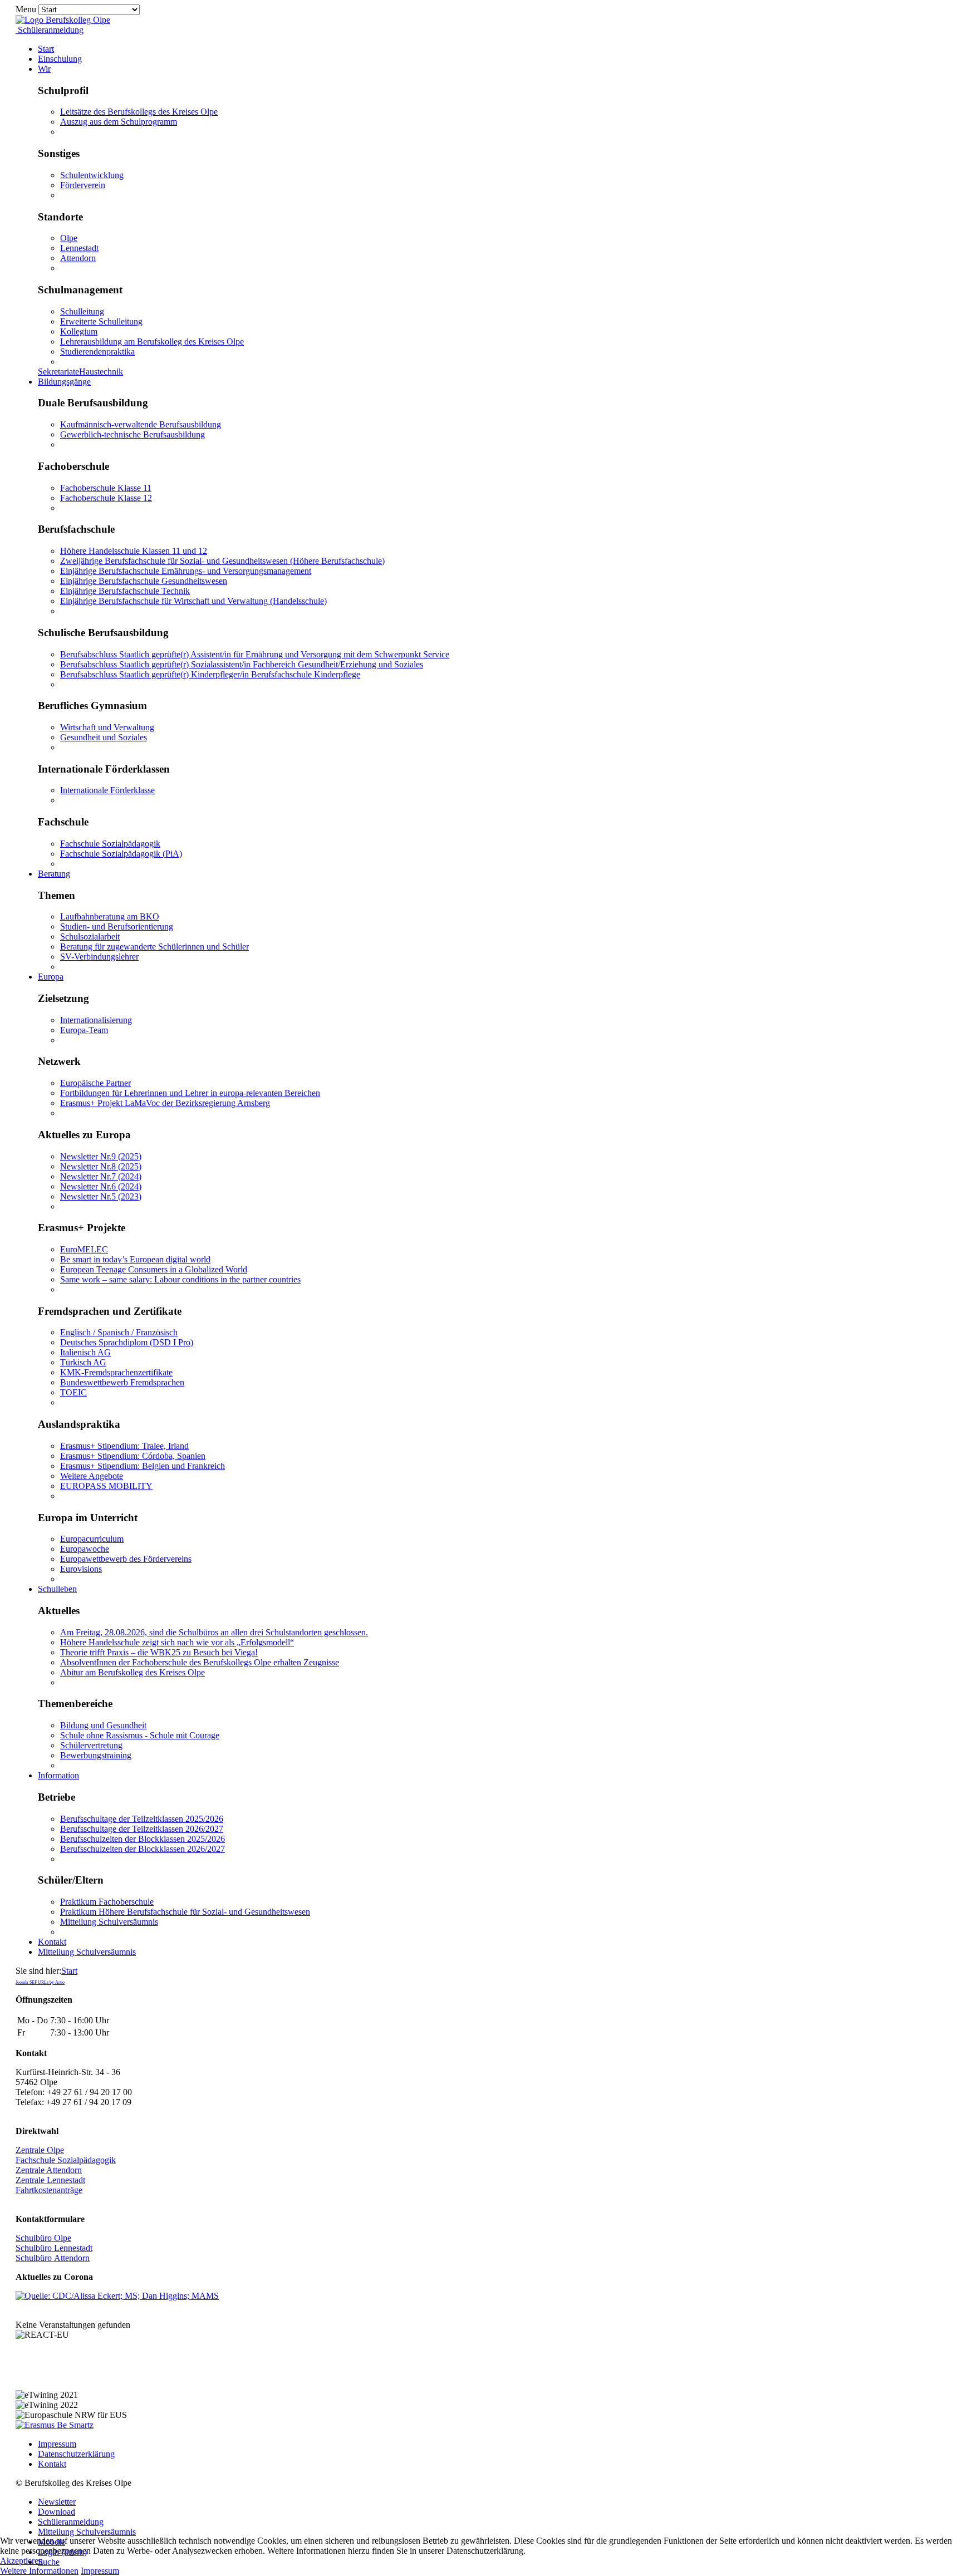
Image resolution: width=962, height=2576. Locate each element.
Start (69, 1971)
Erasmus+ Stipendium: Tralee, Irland (124, 1446)
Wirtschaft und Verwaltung (107, 727)
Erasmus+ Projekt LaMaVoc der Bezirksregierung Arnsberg (165, 1103)
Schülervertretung (91, 1745)
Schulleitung (82, 311)
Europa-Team (84, 1030)
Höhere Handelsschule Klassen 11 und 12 (134, 551)
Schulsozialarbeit (90, 936)
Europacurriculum (92, 1539)
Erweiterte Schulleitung (101, 321)
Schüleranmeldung (50, 30)
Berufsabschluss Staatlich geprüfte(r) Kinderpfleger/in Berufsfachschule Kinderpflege (210, 674)
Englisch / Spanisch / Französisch (119, 1332)
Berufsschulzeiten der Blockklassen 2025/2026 (143, 1839)
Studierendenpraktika (97, 352)
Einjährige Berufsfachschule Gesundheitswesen (144, 581)
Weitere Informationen (39, 2571)
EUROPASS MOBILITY (106, 1486)
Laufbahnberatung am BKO (110, 916)
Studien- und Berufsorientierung (117, 926)
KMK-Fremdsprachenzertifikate (116, 1372)
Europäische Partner (95, 1083)
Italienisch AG (85, 1352)
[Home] (63, 20)
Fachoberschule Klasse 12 (106, 498)
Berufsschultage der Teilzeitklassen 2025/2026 (142, 1819)
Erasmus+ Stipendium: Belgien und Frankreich (143, 1466)
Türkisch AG (83, 1362)
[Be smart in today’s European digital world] (55, 2425)
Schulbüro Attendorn (53, 2258)
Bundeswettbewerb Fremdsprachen (122, 1382)
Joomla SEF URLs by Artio (40, 1982)
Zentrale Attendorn (49, 2170)
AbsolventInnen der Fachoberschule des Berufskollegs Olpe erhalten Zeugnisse (200, 1662)
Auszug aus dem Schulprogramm (119, 122)
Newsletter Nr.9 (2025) (101, 1156)
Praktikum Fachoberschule (107, 1902)
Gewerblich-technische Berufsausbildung (132, 434)
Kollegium (79, 331)
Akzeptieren (21, 2561)
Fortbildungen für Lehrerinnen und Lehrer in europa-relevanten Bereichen (190, 1093)
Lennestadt (79, 248)
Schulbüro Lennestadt (54, 2248)
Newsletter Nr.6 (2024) (101, 1186)
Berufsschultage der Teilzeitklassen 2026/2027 (142, 1829)
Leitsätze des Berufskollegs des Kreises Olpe (139, 112)
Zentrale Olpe (40, 2150)
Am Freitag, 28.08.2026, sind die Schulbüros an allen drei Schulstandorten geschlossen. (214, 1632)
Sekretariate (58, 372)
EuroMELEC (84, 1249)
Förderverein (83, 185)
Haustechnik (101, 372)
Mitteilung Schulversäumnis (109, 1922)
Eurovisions (81, 1569)
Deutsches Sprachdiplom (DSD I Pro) (127, 1342)
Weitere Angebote (92, 1476)
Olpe (69, 238)
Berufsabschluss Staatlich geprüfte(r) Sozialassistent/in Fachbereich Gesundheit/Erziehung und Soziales (242, 664)
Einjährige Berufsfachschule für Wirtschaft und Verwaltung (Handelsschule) (193, 601)
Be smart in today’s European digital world (135, 1259)
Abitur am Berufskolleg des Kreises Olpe (132, 1672)
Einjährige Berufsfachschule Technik (125, 591)
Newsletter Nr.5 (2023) (101, 1196)
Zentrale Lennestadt (50, 2180)
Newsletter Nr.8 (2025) (101, 1166)
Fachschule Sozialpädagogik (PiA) (121, 854)
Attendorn (78, 258)
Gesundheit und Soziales (104, 737)
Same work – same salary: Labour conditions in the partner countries (180, 1279)
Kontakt (52, 2464)
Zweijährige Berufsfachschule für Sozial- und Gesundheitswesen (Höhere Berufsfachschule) (222, 561)
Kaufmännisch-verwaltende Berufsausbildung (141, 424)
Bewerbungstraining (96, 1755)
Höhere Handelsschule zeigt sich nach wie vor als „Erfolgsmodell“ (177, 1642)
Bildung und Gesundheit (103, 1725)
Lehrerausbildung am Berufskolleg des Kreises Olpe (152, 341)
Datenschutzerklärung (76, 2454)
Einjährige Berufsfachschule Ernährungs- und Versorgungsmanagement (186, 571)
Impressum (57, 2444)
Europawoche (85, 1549)
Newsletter (57, 2502)
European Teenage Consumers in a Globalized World (154, 1269)
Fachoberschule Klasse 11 (106, 488)
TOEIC (73, 1392)
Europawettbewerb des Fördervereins (126, 1559)
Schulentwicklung (92, 175)
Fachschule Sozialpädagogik (110, 844)
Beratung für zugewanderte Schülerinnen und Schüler (154, 947)
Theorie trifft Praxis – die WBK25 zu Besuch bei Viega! (159, 1652)
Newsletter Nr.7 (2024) (101, 1176)
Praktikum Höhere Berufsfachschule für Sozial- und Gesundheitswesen (185, 1912)
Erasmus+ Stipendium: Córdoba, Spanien (133, 1456)
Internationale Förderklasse (107, 790)
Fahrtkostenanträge (49, 2190)
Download (57, 2512)
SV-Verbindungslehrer (99, 957)
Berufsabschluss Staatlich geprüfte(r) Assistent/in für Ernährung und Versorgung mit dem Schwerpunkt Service (255, 654)
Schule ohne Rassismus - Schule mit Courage (140, 1735)
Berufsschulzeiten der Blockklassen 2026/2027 (143, 1849)
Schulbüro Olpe (43, 2238)
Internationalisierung (96, 1020)
